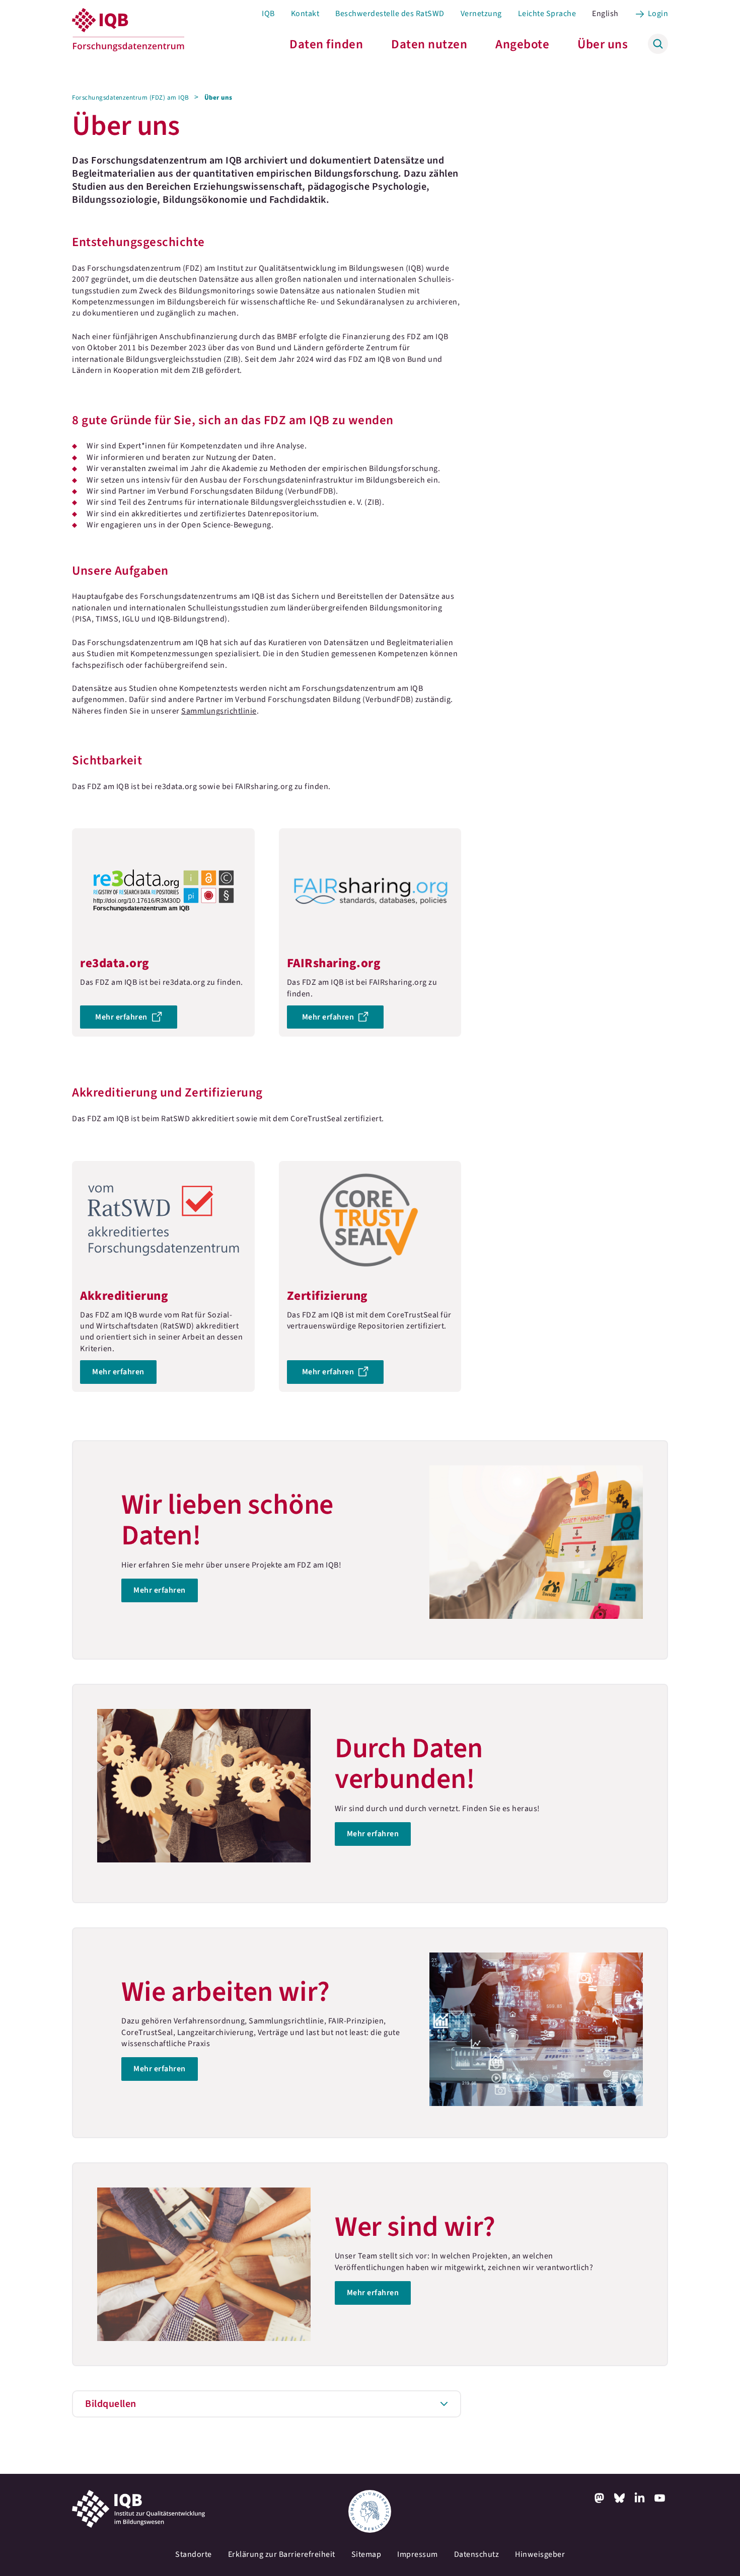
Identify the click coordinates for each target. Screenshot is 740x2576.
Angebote (522, 44)
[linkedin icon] (640, 2498)
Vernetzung (481, 14)
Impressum (418, 2554)
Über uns (603, 44)
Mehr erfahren (163, 932)
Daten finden (326, 44)
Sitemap (366, 2554)
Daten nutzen (429, 44)
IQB (268, 14)
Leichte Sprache (547, 14)
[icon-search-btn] (658, 44)
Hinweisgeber (540, 2554)
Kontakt (305, 14)
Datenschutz (477, 2554)
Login (658, 14)
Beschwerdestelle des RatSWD (390, 14)
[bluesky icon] (620, 2498)
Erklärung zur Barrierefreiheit (282, 2554)
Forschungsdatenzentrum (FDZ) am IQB (131, 98)
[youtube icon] (660, 2498)
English (605, 14)
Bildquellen (111, 2404)
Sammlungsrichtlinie (219, 711)
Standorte (194, 2554)
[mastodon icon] (600, 2498)
